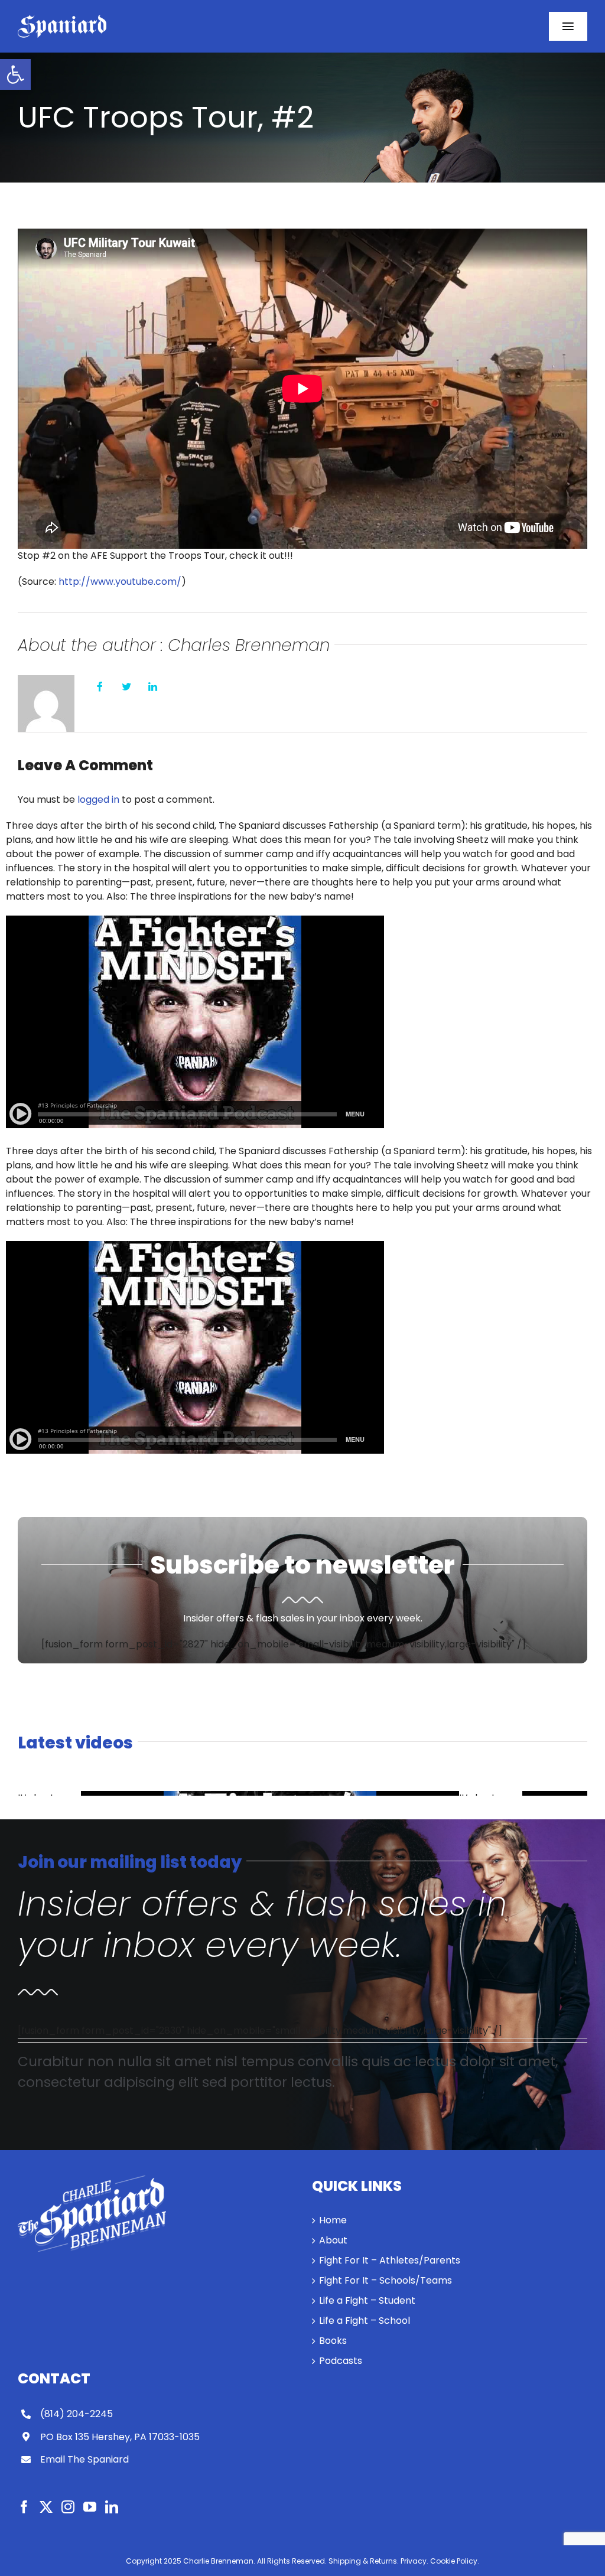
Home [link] (333, 2220)
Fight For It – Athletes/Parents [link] (390, 2260)
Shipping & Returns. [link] (364, 2561)
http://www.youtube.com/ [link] (120, 582)
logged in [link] (98, 799)
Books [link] (333, 2341)
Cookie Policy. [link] (455, 2561)
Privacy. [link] (414, 2561)
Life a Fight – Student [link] (367, 2300)
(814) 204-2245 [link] (77, 2414)
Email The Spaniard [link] (84, 2459)
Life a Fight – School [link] (365, 2321)
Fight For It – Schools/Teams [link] (386, 2280)
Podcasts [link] (341, 2361)
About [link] (333, 2240)
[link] (15, 74)
